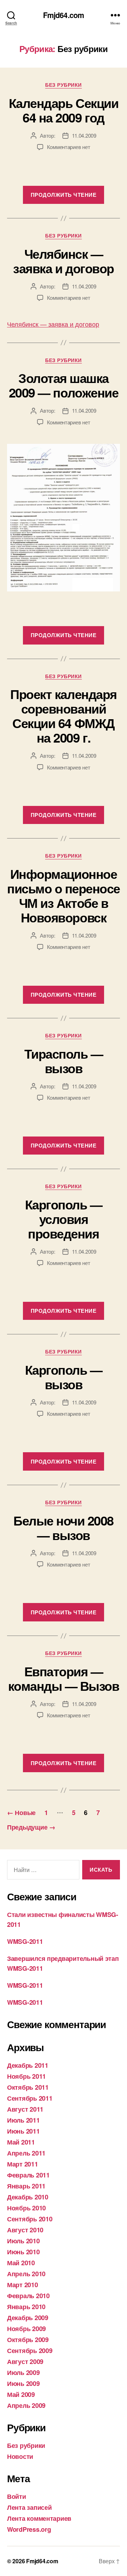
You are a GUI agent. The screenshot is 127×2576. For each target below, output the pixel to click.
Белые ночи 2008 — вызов (64, 1527)
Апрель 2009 (26, 2405)
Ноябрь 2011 (26, 2076)
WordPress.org (29, 2529)
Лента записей (29, 2507)
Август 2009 (25, 2362)
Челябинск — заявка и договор (63, 261)
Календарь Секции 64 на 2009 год (64, 110)
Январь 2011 (26, 2186)
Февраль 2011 (28, 2175)
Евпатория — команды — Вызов (64, 1678)
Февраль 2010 (28, 2296)
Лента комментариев (39, 2518)
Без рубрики (64, 85)
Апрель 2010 (26, 2274)
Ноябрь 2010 (26, 2208)
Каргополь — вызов (64, 1377)
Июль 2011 (23, 2120)
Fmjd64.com (64, 15)
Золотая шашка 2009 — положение (64, 385)
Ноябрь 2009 (26, 2329)
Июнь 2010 (23, 2252)
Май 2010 (21, 2263)
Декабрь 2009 (28, 2318)
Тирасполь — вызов (64, 1061)
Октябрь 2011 (28, 2087)
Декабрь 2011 (28, 2065)
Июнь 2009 (23, 2383)
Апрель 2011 (26, 2153)
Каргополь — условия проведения (64, 1219)
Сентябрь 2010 (30, 2219)
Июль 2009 (23, 2372)
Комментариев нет (69, 147)
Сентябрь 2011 (30, 2098)
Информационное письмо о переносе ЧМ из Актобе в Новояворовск (64, 895)
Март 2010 (23, 2285)
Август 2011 (25, 2109)
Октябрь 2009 (28, 2340)
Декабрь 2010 (28, 2197)
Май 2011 (21, 2142)
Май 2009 (21, 2394)
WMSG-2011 (25, 1941)
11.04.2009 (84, 135)
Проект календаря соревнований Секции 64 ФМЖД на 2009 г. (63, 715)
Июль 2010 (23, 2241)
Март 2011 (23, 2164)
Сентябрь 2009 (30, 2351)
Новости (20, 2456)
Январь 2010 (26, 2307)
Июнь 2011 (23, 2131)
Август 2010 (25, 2230)
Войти (17, 2496)
